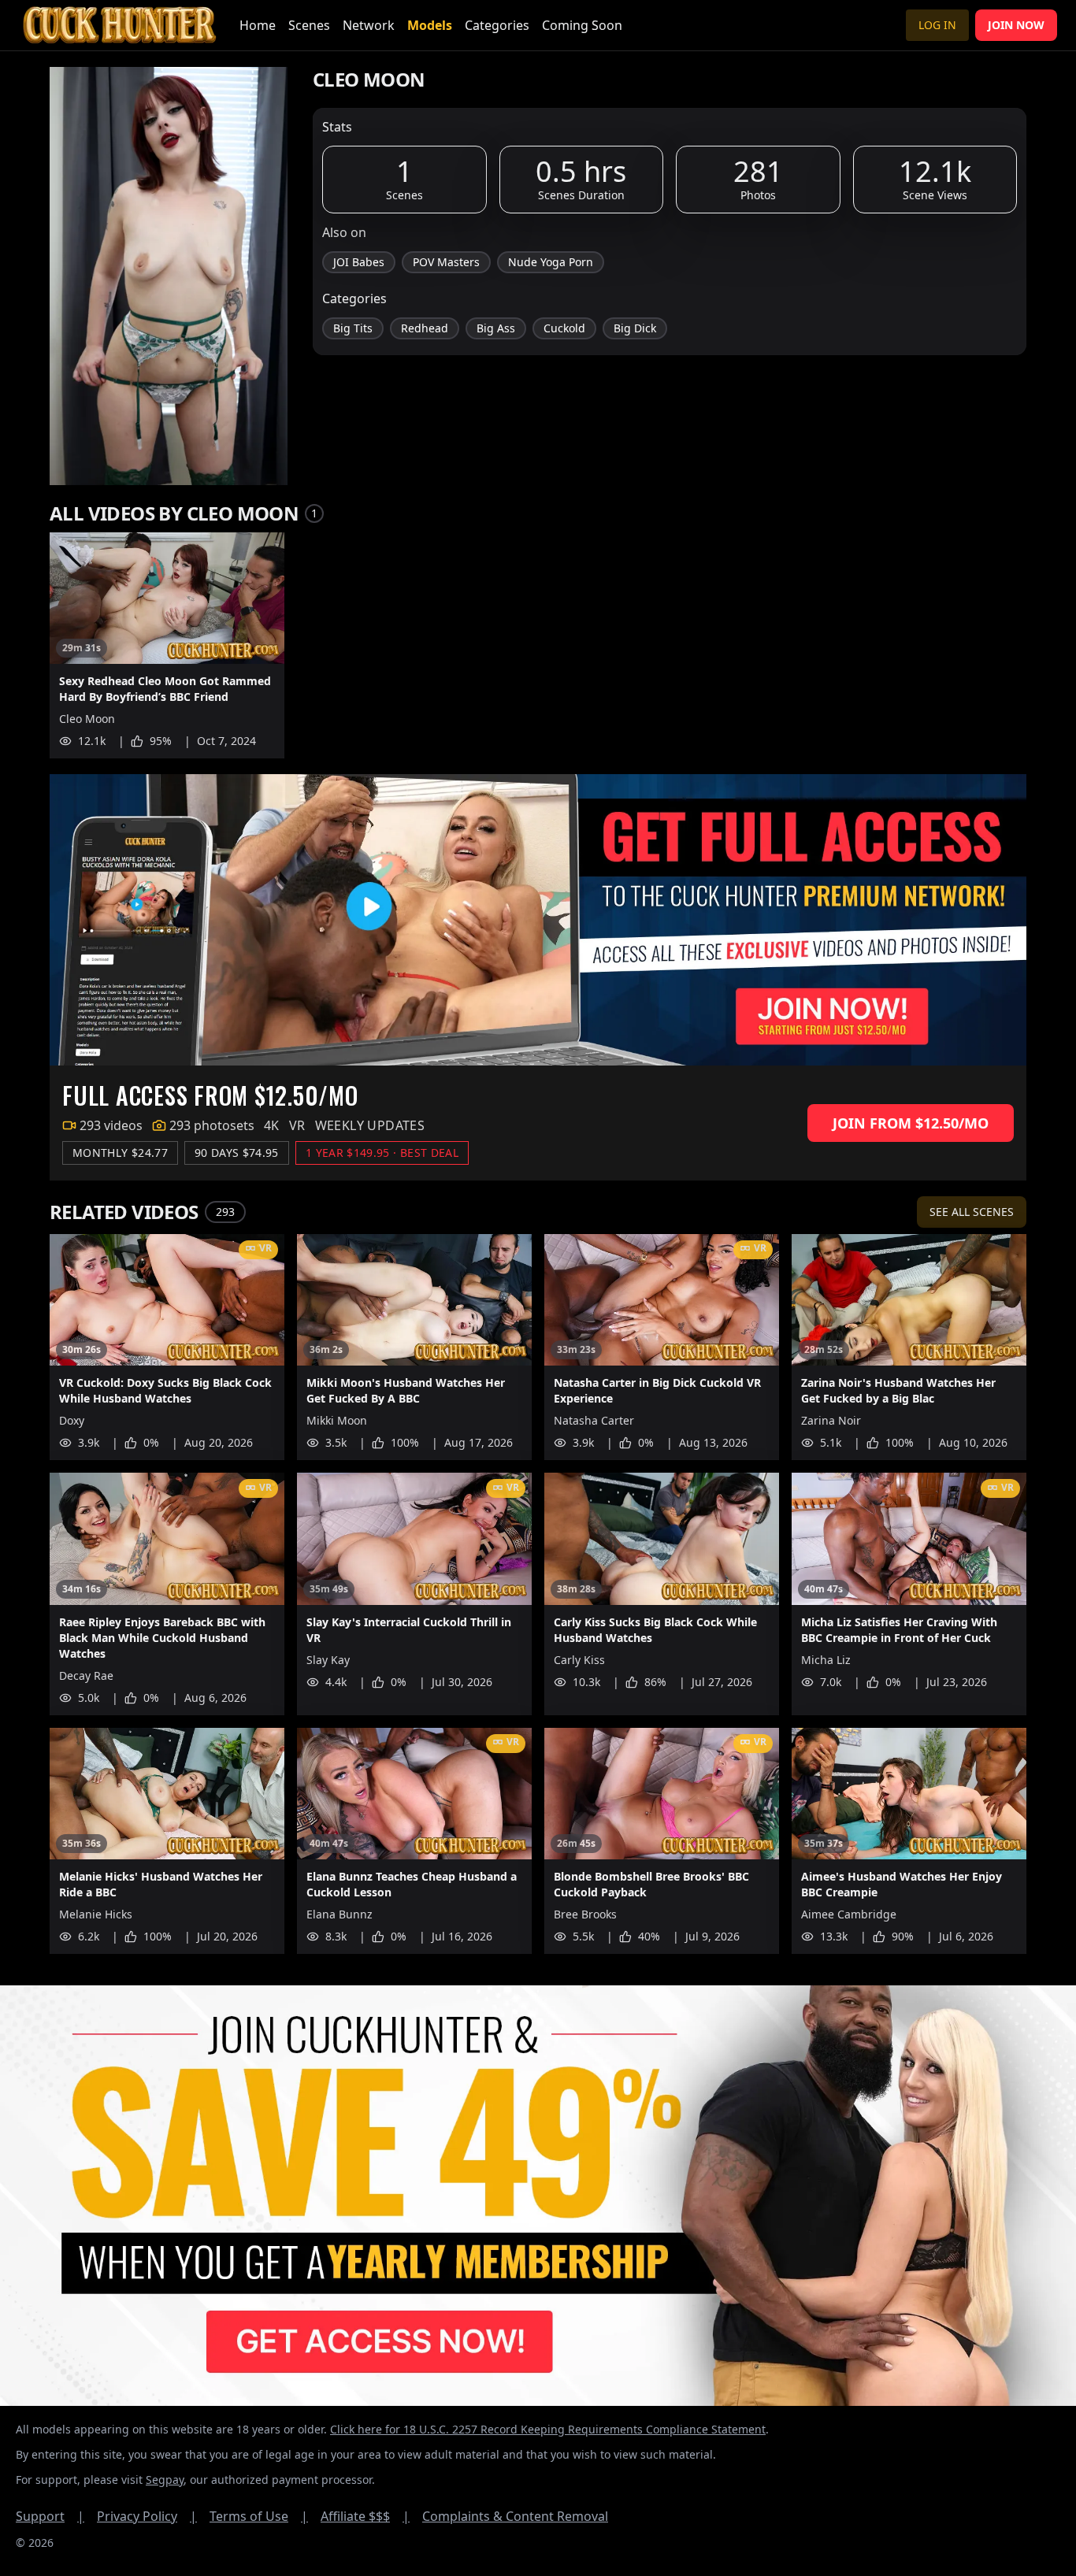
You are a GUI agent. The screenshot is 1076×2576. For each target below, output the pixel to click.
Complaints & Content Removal (515, 2516)
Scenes (309, 25)
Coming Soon (582, 25)
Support (50, 2516)
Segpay (165, 2480)
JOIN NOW (1016, 25)
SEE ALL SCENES (972, 1212)
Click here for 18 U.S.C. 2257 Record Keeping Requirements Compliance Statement (548, 2429)
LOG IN (937, 25)
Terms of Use (259, 2516)
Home (258, 25)
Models (430, 25)
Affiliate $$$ (365, 2516)
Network (369, 25)
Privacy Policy (147, 2516)
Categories (497, 25)
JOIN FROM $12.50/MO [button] (911, 1123)
